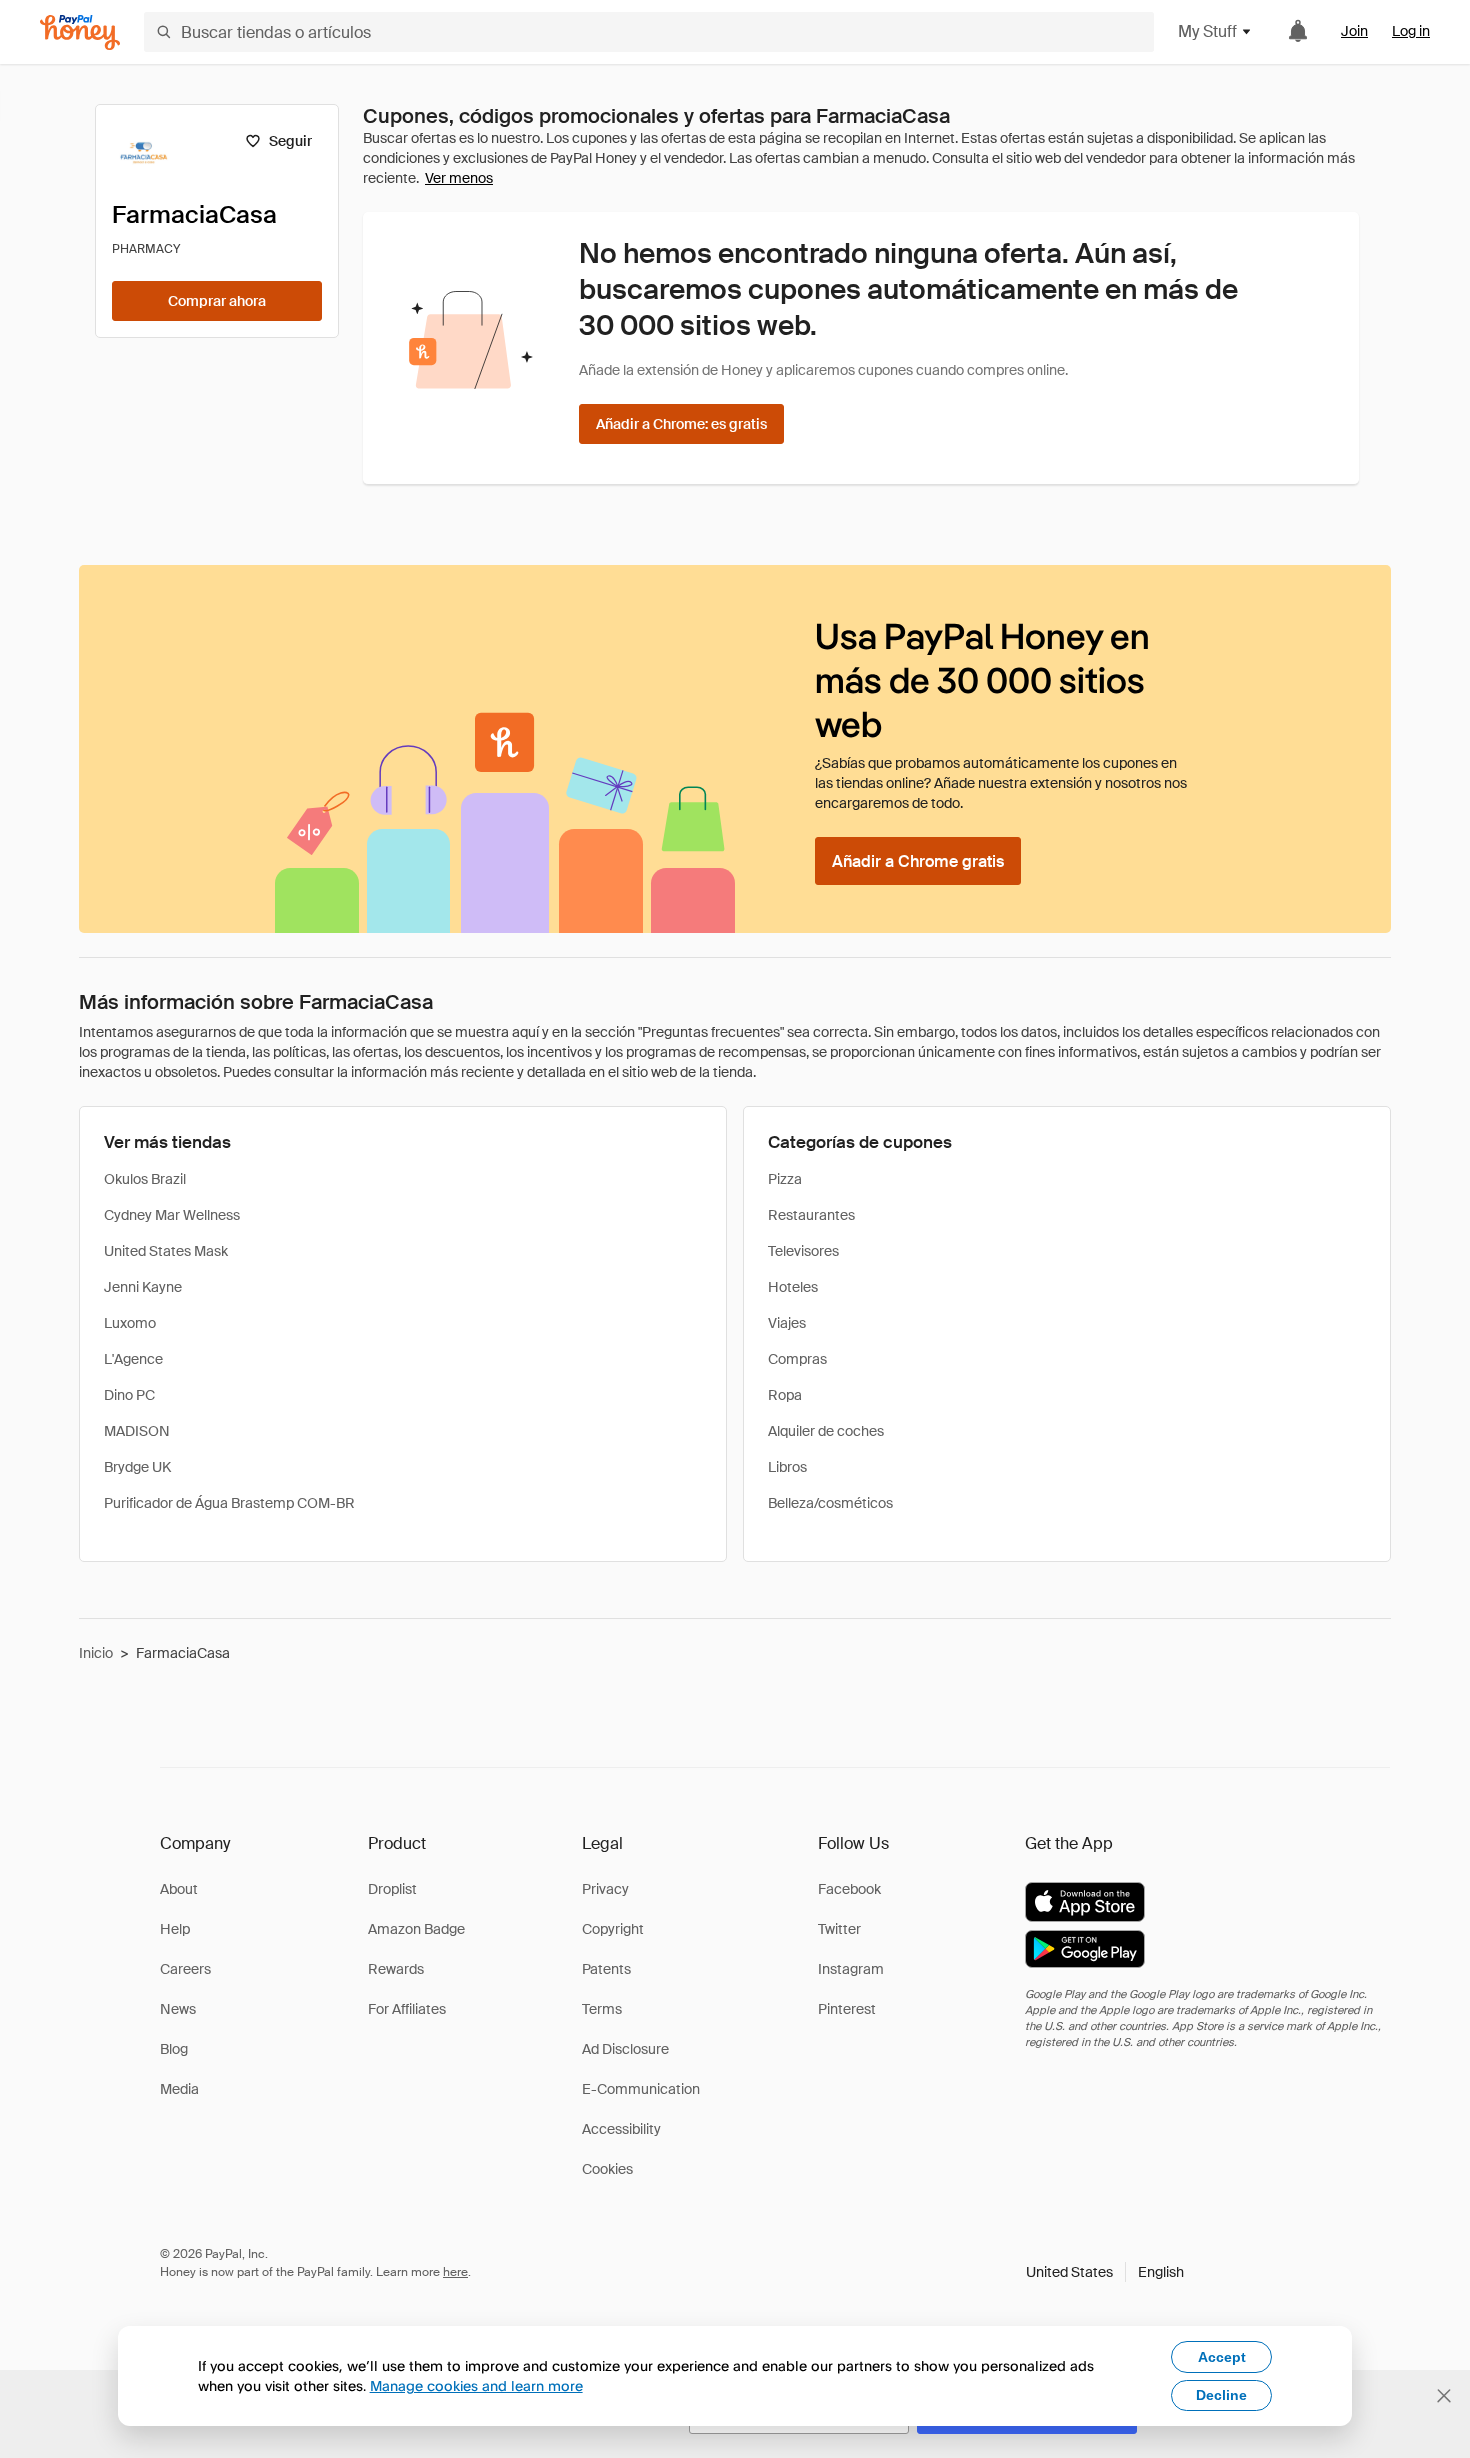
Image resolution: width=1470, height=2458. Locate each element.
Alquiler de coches (826, 1431)
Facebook (849, 1889)
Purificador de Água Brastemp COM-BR (229, 1503)
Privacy (605, 1889)
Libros (787, 1467)
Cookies (607, 2169)
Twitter (839, 1929)
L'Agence (133, 1359)
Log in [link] (1411, 31)
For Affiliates (407, 2009)
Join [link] (1354, 31)
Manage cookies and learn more (476, 2385)
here (455, 2272)
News (178, 2009)
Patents (606, 1969)
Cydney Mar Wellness (172, 1215)
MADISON (137, 1431)
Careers (185, 1969)
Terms (602, 2009)
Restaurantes (811, 1215)
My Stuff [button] (1207, 31)
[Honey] (80, 32)
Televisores (803, 1251)
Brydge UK (137, 1467)
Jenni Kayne (143, 1287)
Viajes (787, 1323)
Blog (174, 2049)
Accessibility (621, 2129)
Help (175, 1929)
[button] (1105, 2272)
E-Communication (641, 2089)
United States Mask (166, 1251)
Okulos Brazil (145, 1179)
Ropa (785, 1395)
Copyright (613, 1929)
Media (179, 2089)
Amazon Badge (416, 1929)
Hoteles (793, 1287)
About (179, 1889)
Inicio (96, 1653)
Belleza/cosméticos (830, 1503)
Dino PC (129, 1395)
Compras (797, 1359)
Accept (1222, 2357)
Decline (1221, 2395)
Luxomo (130, 1323)
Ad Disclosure (625, 2049)
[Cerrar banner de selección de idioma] (1444, 2396)
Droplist (392, 1889)
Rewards (396, 1969)
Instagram (851, 1969)
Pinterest (847, 2009)
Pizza (785, 1179)
